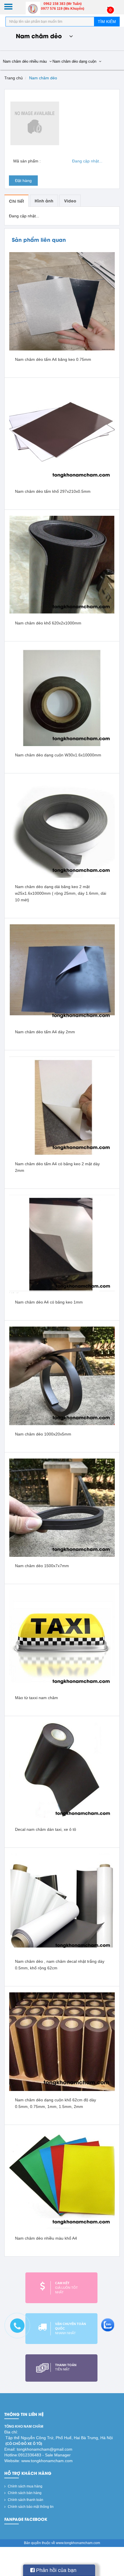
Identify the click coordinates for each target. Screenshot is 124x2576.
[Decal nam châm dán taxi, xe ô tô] (62, 1771)
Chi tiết (16, 201)
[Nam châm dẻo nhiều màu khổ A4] (62, 2180)
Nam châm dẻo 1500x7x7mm (42, 1566)
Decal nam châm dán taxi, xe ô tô (46, 1829)
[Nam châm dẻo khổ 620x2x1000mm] (62, 565)
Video (70, 201)
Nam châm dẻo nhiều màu (25, 61)
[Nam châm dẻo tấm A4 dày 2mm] (62, 973)
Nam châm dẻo (43, 78)
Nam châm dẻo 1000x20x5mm (43, 1434)
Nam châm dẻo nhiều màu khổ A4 (46, 2238)
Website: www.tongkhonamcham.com (38, 2461)
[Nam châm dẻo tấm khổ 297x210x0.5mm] (62, 433)
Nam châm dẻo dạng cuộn (75, 61)
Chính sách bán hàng (24, 2493)
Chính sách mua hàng (25, 2486)
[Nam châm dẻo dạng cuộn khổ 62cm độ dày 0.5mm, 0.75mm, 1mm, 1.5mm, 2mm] (62, 2041)
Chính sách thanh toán (25, 2500)
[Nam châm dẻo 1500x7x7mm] (62, 1507)
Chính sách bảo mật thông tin (30, 2507)
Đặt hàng (23, 181)
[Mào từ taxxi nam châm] (62, 1639)
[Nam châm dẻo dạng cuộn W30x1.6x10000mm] (62, 697)
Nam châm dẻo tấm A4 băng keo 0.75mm (53, 359)
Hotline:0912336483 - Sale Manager (37, 2455)
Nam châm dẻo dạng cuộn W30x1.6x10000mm (58, 755)
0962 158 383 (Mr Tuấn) (63, 4)
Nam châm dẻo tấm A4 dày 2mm (45, 1032)
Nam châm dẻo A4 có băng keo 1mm (49, 1302)
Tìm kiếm (107, 22)
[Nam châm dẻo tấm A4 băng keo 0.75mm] (62, 301)
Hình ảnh (44, 201)
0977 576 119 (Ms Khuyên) (63, 9)
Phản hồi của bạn (56, 2570)
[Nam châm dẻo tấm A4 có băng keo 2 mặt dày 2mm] (62, 1105)
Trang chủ (14, 78)
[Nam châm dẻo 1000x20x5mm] (62, 1376)
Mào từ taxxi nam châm (36, 1698)
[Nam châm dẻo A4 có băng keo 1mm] (62, 1244)
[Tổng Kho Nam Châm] (33, 9)
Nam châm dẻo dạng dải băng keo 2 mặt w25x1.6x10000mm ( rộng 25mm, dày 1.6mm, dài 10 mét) (61, 893)
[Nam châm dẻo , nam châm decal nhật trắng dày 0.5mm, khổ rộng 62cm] (62, 1903)
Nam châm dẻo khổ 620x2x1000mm (48, 623)
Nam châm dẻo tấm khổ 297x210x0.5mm (53, 491)
